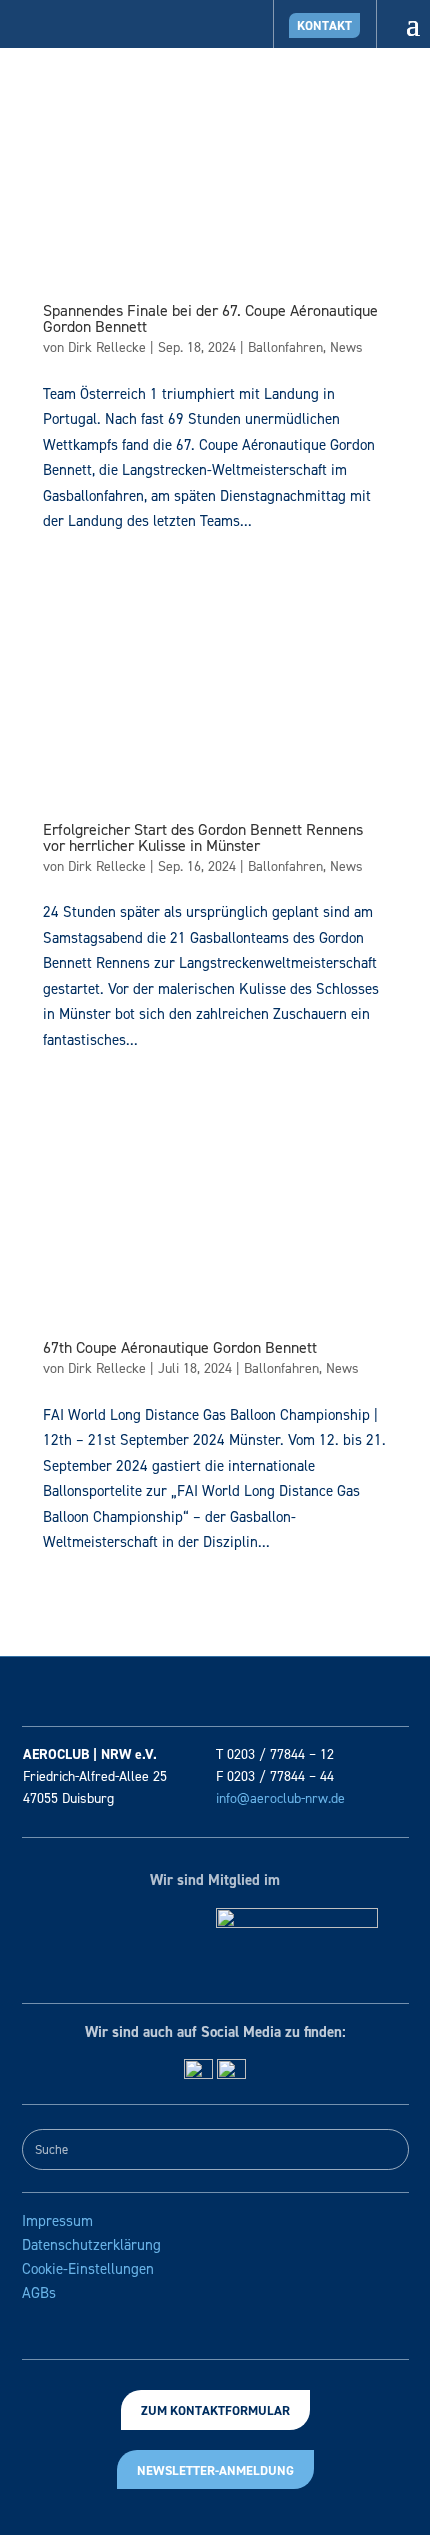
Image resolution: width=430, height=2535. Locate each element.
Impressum (57, 2221)
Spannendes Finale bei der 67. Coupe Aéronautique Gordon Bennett (210, 318)
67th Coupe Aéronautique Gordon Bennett (180, 1347)
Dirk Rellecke (107, 347)
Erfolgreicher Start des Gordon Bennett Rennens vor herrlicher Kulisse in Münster (203, 837)
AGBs (39, 2293)
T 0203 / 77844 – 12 (275, 1754)
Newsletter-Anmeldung (215, 2470)
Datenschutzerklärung (91, 2245)
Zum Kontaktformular (215, 2410)
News (346, 347)
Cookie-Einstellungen (88, 2269)
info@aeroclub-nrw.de (280, 1798)
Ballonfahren (285, 347)
